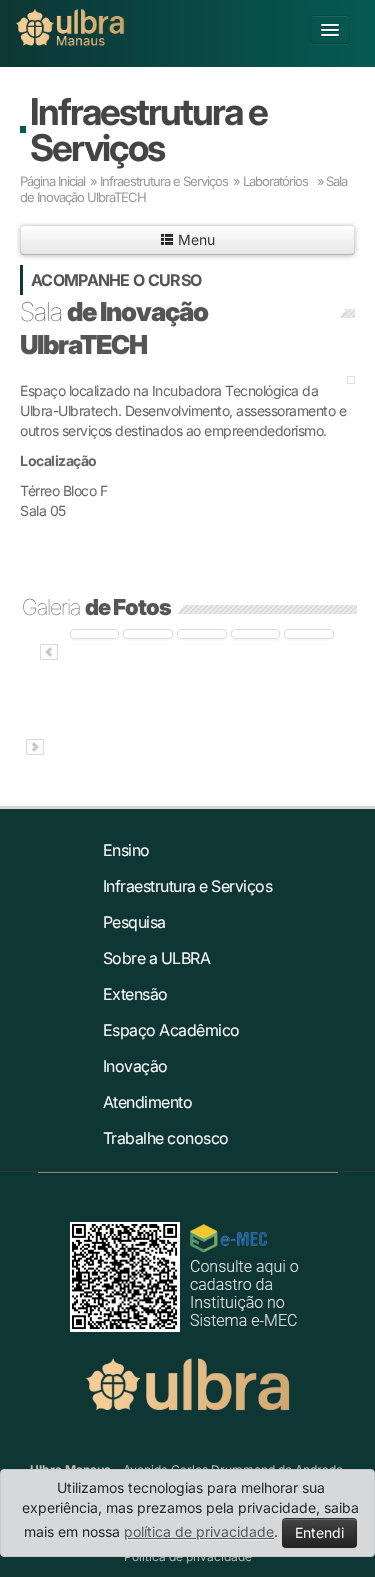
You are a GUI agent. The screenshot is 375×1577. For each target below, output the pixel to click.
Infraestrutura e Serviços (148, 129)
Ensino (126, 850)
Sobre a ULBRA (157, 958)
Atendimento (148, 1102)
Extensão (135, 994)
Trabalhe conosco (166, 1138)
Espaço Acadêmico (171, 1030)
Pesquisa (134, 922)
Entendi (319, 1532)
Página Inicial (52, 181)
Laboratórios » (283, 181)
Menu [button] (194, 239)
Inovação (135, 1066)
